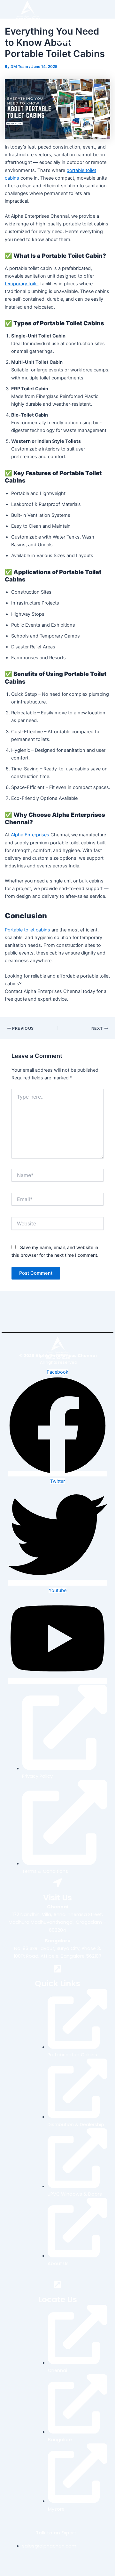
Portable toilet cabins (28, 930)
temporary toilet (22, 284)
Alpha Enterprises (30, 835)
